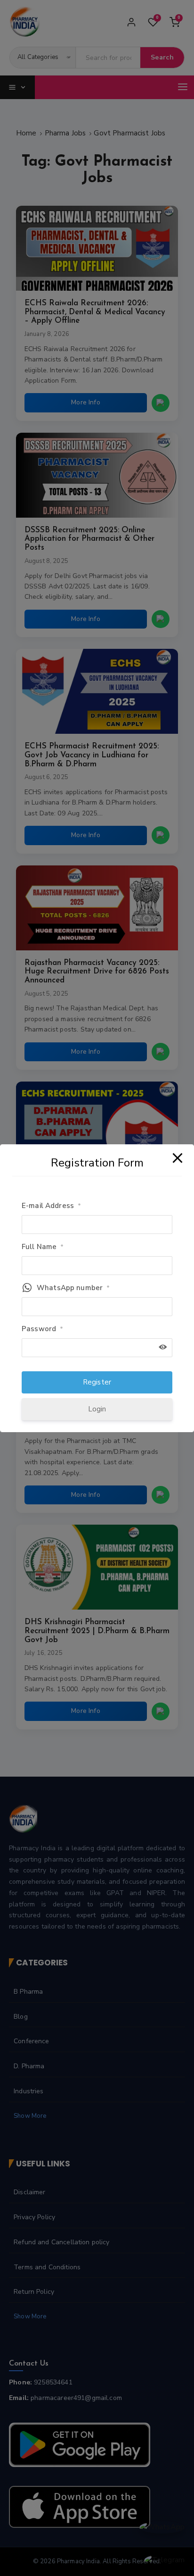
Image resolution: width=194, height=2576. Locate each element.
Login (97, 1409)
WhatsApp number (73, 1288)
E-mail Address (51, 1206)
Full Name (43, 1247)
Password (42, 1329)
